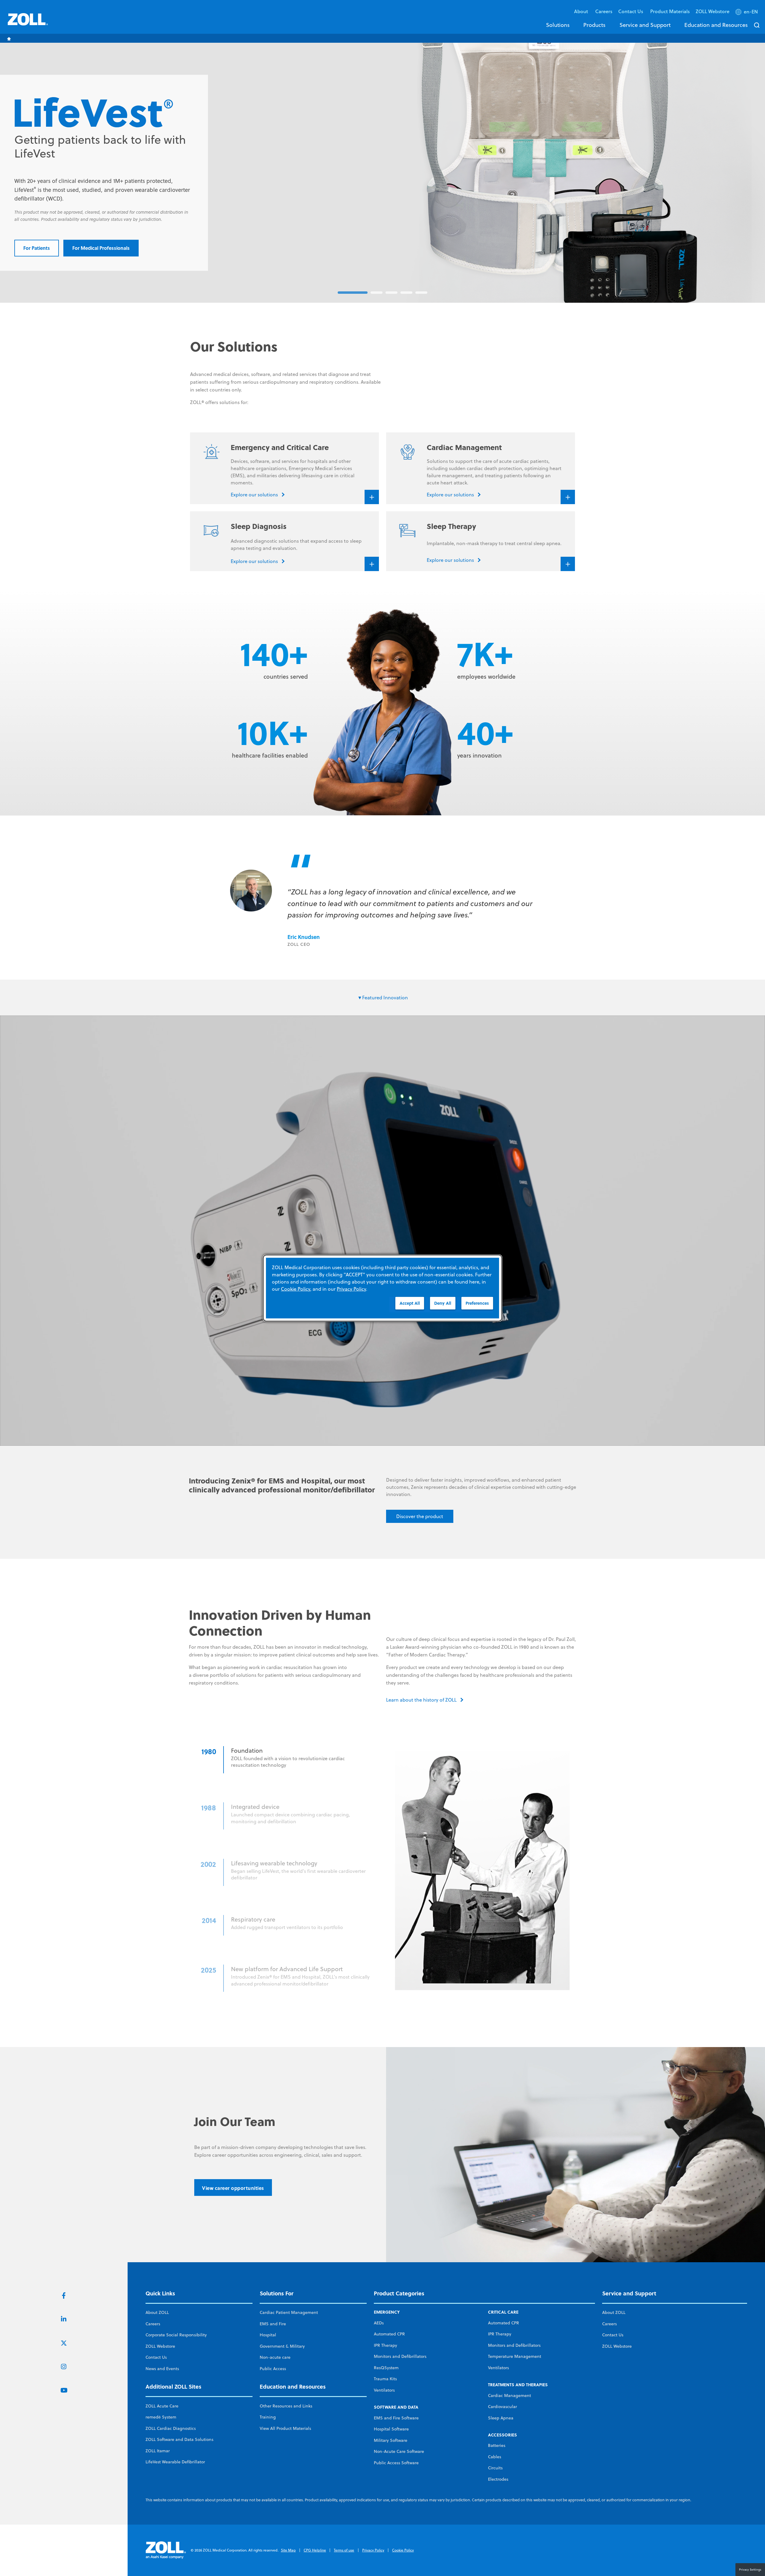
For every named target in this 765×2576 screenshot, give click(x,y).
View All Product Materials (285, 2428)
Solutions (558, 25)
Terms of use (344, 2550)
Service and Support (645, 25)
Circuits (495, 2468)
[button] (747, 13)
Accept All (410, 1303)
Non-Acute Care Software (399, 2451)
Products (594, 25)
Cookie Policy (403, 2550)
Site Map (288, 2550)
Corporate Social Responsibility (176, 2335)
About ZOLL (157, 2312)
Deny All (443, 1303)
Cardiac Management (510, 2396)
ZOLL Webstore (713, 11)
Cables (495, 2457)
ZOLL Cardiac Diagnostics (171, 2428)
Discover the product (420, 1516)
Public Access (273, 2369)
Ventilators (384, 2390)
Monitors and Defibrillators (400, 2356)
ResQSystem (386, 2368)
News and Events (162, 2369)
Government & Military (282, 2346)
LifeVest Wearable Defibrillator (175, 2462)
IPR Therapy (385, 2345)
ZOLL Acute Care (162, 2406)
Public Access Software (396, 2463)
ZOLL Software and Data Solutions (179, 2439)
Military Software (391, 2440)
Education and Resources (716, 25)
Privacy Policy (373, 2550)
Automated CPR (389, 2334)
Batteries (497, 2445)
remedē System (161, 2417)
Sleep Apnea (501, 2418)
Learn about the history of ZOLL (421, 1700)
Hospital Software (391, 2429)
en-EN (751, 12)
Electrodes (498, 2479)
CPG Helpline (315, 2550)
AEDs (379, 2323)
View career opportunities (233, 2188)
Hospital (268, 2335)
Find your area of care (119, 237)
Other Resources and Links (286, 2406)
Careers (604, 11)
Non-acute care (275, 2357)
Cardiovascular (502, 2407)
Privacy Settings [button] (750, 2569)
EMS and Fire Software (396, 2418)
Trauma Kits (385, 2379)
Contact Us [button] (631, 11)
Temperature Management (515, 2356)
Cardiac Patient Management (289, 2312)
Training (268, 2417)
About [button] (582, 11)
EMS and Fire (273, 2324)
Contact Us (156, 2357)
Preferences (477, 1303)
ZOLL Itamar (158, 2451)
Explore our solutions (48, 237)
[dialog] (382, 1288)
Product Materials (670, 11)
